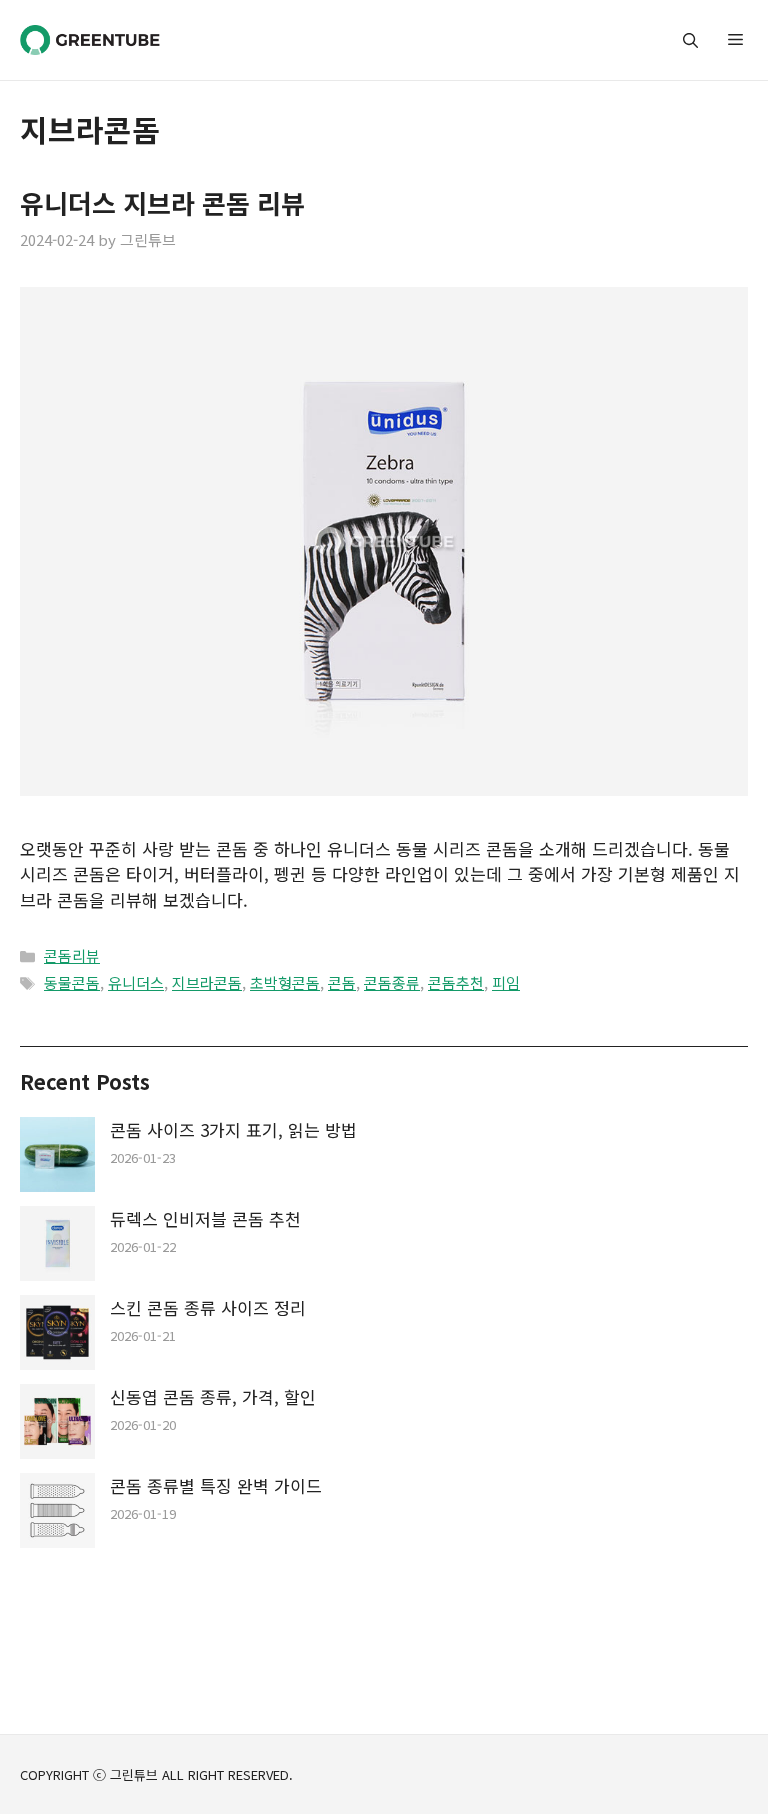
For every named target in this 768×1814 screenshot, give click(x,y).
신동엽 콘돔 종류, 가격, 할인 (213, 1396)
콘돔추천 (456, 982)
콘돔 (342, 982)
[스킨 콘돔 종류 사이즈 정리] (57, 1335)
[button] (690, 40)
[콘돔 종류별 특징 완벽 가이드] (57, 1513)
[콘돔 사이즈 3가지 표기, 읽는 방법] (57, 1157)
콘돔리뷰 (72, 955)
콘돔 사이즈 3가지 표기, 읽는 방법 (233, 1129)
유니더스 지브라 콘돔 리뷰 (162, 202)
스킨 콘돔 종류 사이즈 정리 (208, 1307)
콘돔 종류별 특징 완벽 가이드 (216, 1485)
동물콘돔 (72, 982)
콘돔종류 (392, 982)
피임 (506, 982)
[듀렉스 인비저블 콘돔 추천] (57, 1246)
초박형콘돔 (285, 982)
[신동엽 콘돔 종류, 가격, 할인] (57, 1424)
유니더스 (136, 982)
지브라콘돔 (207, 982)
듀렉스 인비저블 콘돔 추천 (205, 1218)
